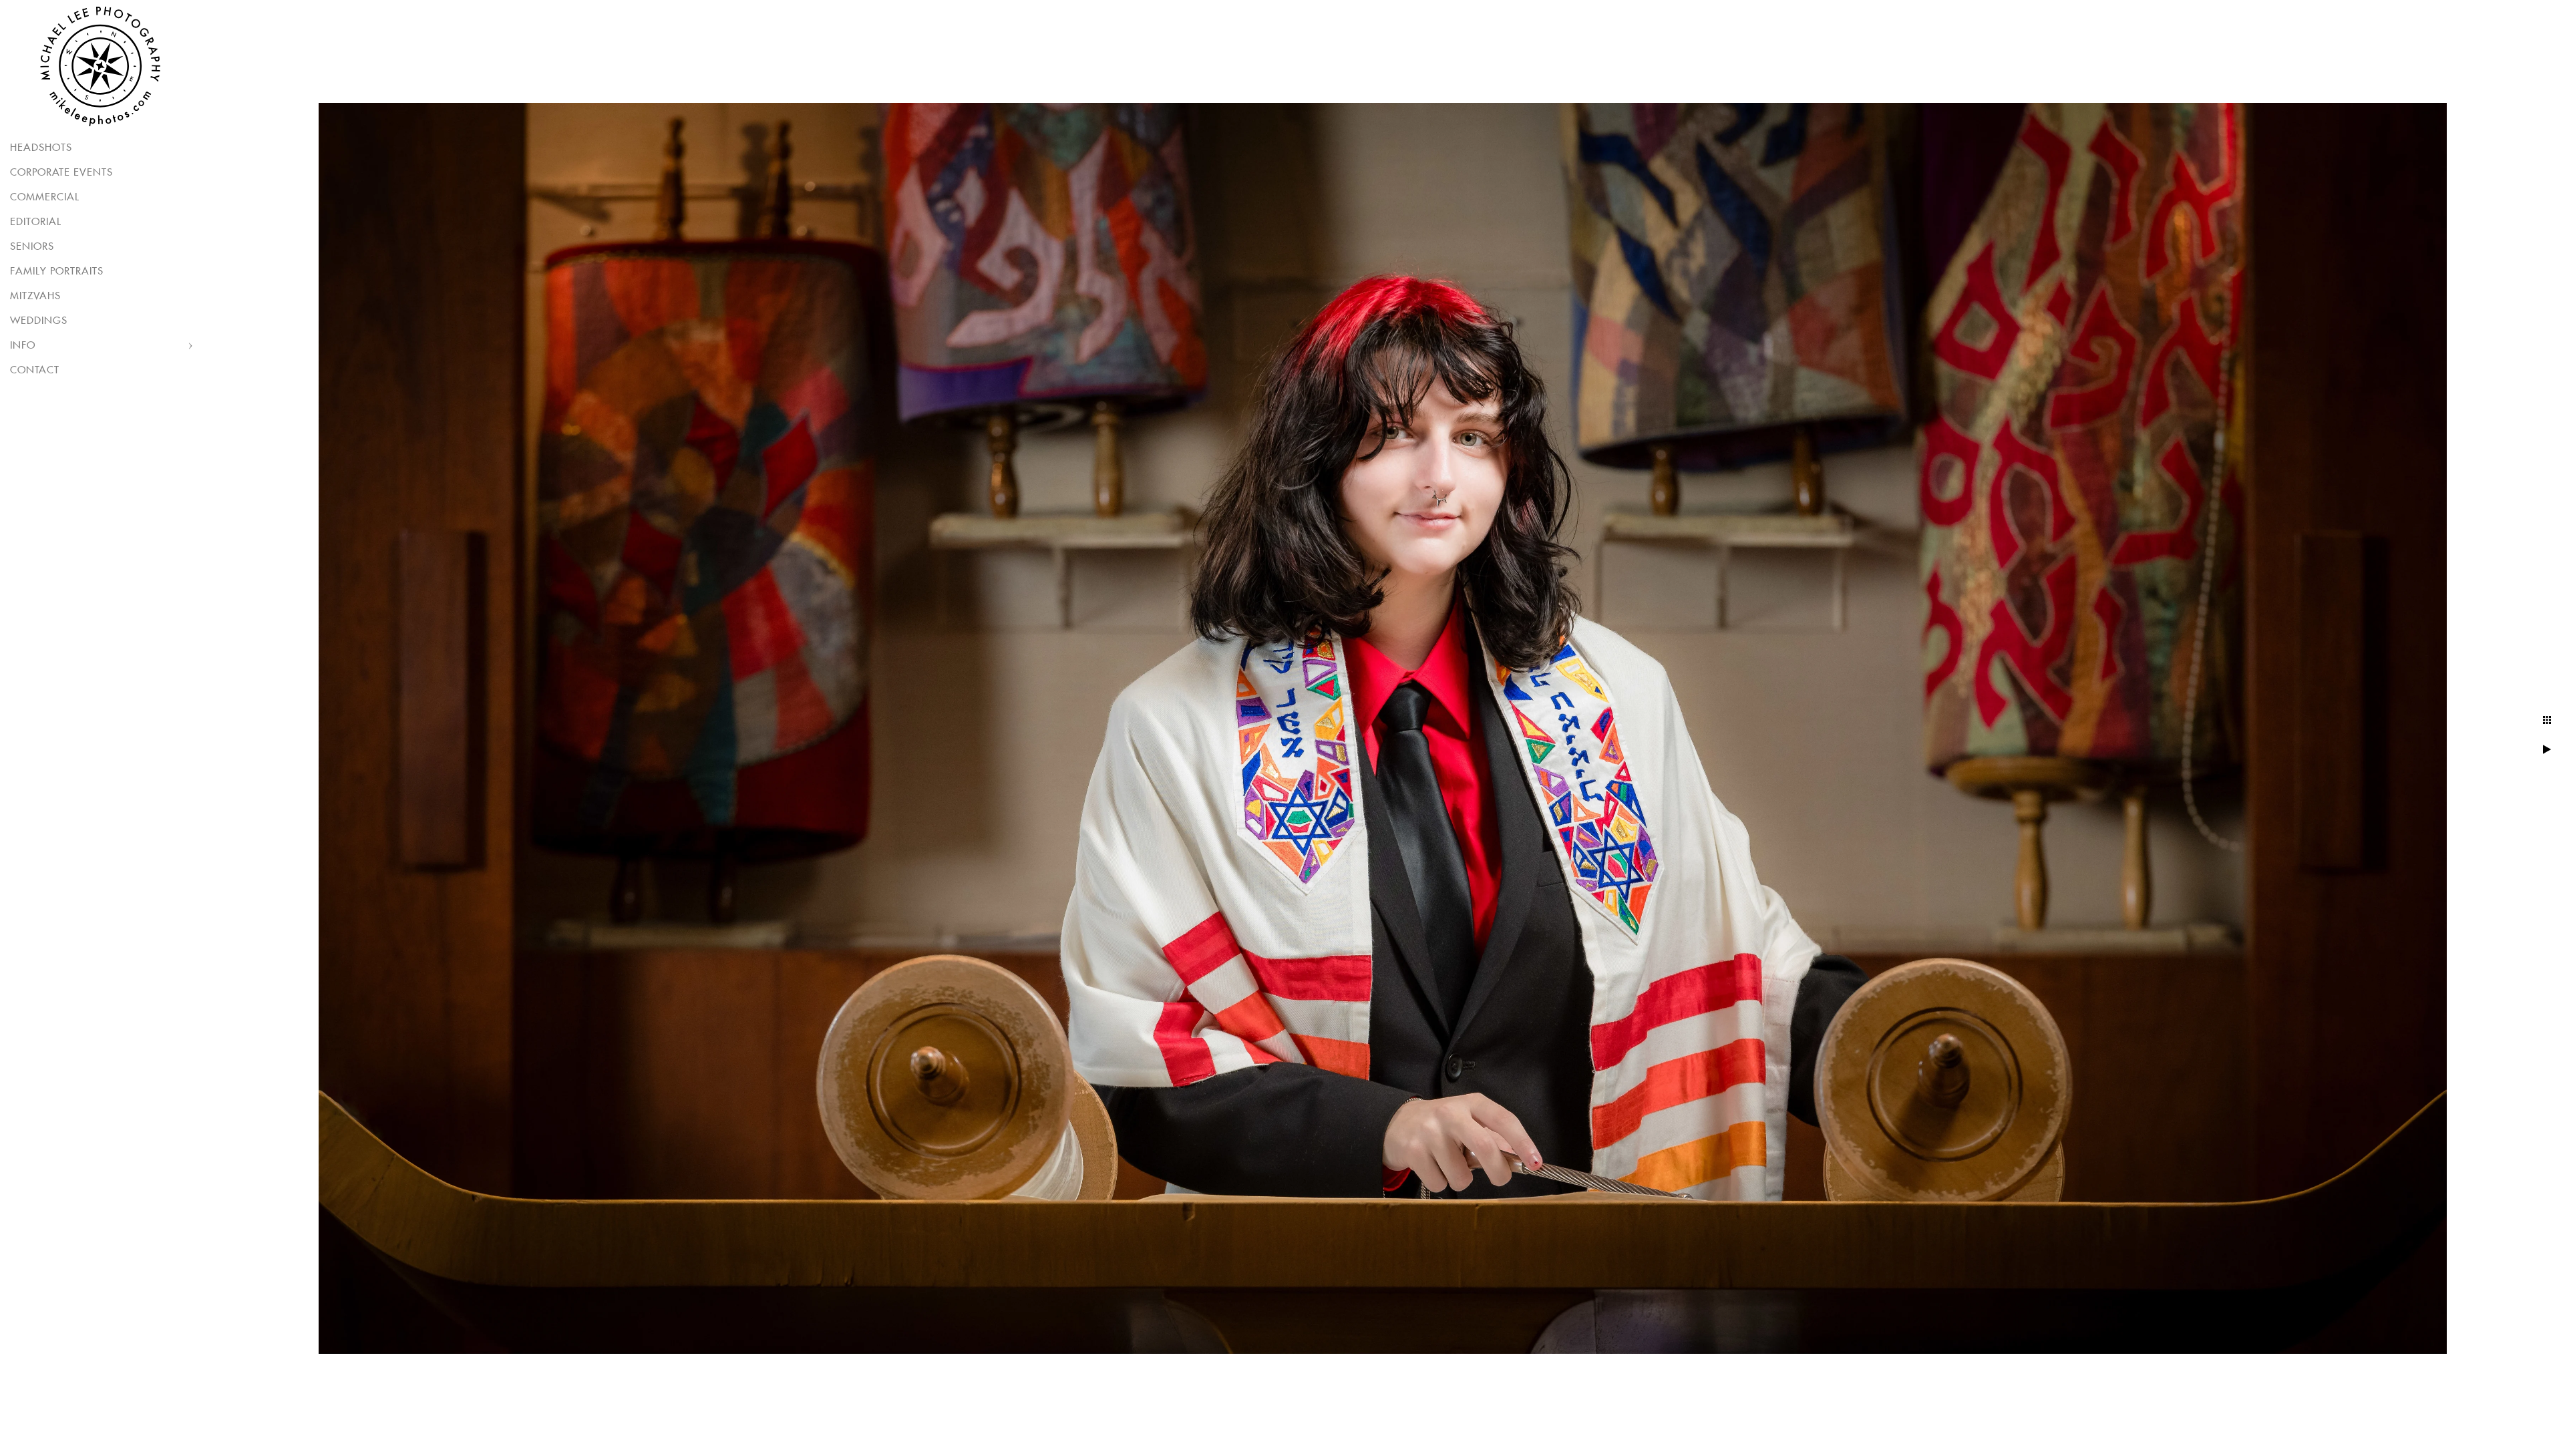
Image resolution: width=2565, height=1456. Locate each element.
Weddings (39, 321)
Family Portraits (57, 271)
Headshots (41, 148)
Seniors (32, 247)
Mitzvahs (35, 296)
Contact (35, 370)
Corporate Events (61, 173)
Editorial (36, 222)
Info (23, 346)
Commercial (45, 197)
